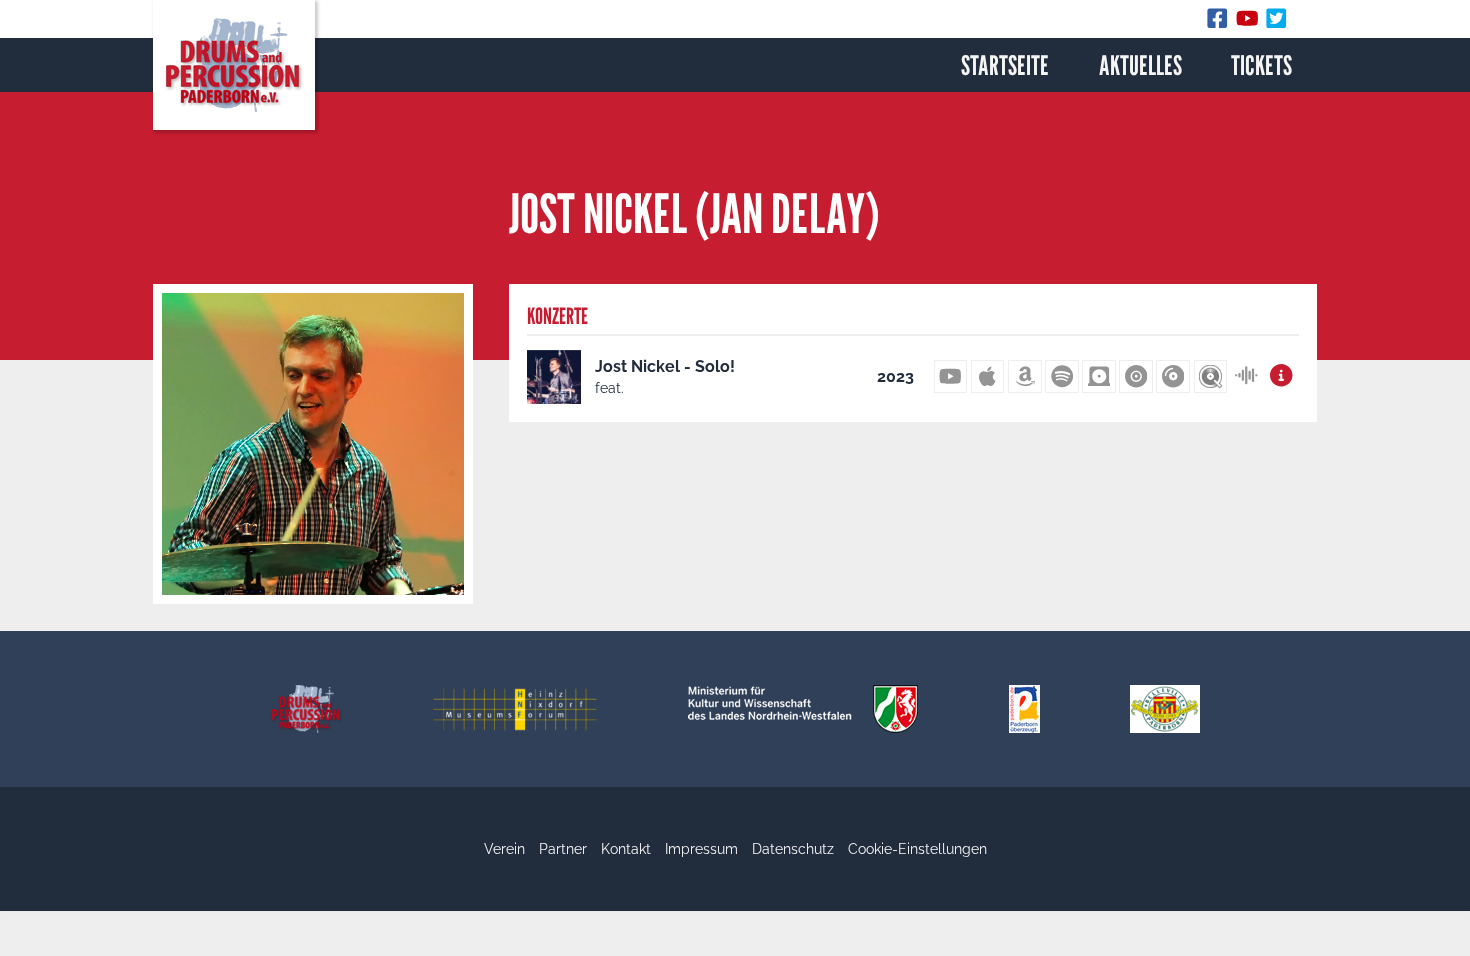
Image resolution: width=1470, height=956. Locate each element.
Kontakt (626, 849)
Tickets (1261, 65)
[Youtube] (1251, 22)
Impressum (701, 849)
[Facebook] (1221, 22)
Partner (563, 849)
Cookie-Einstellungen (917, 849)
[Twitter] (1277, 22)
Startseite (1005, 65)
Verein (504, 849)
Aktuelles (1140, 65)
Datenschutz (793, 849)
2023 (895, 376)
